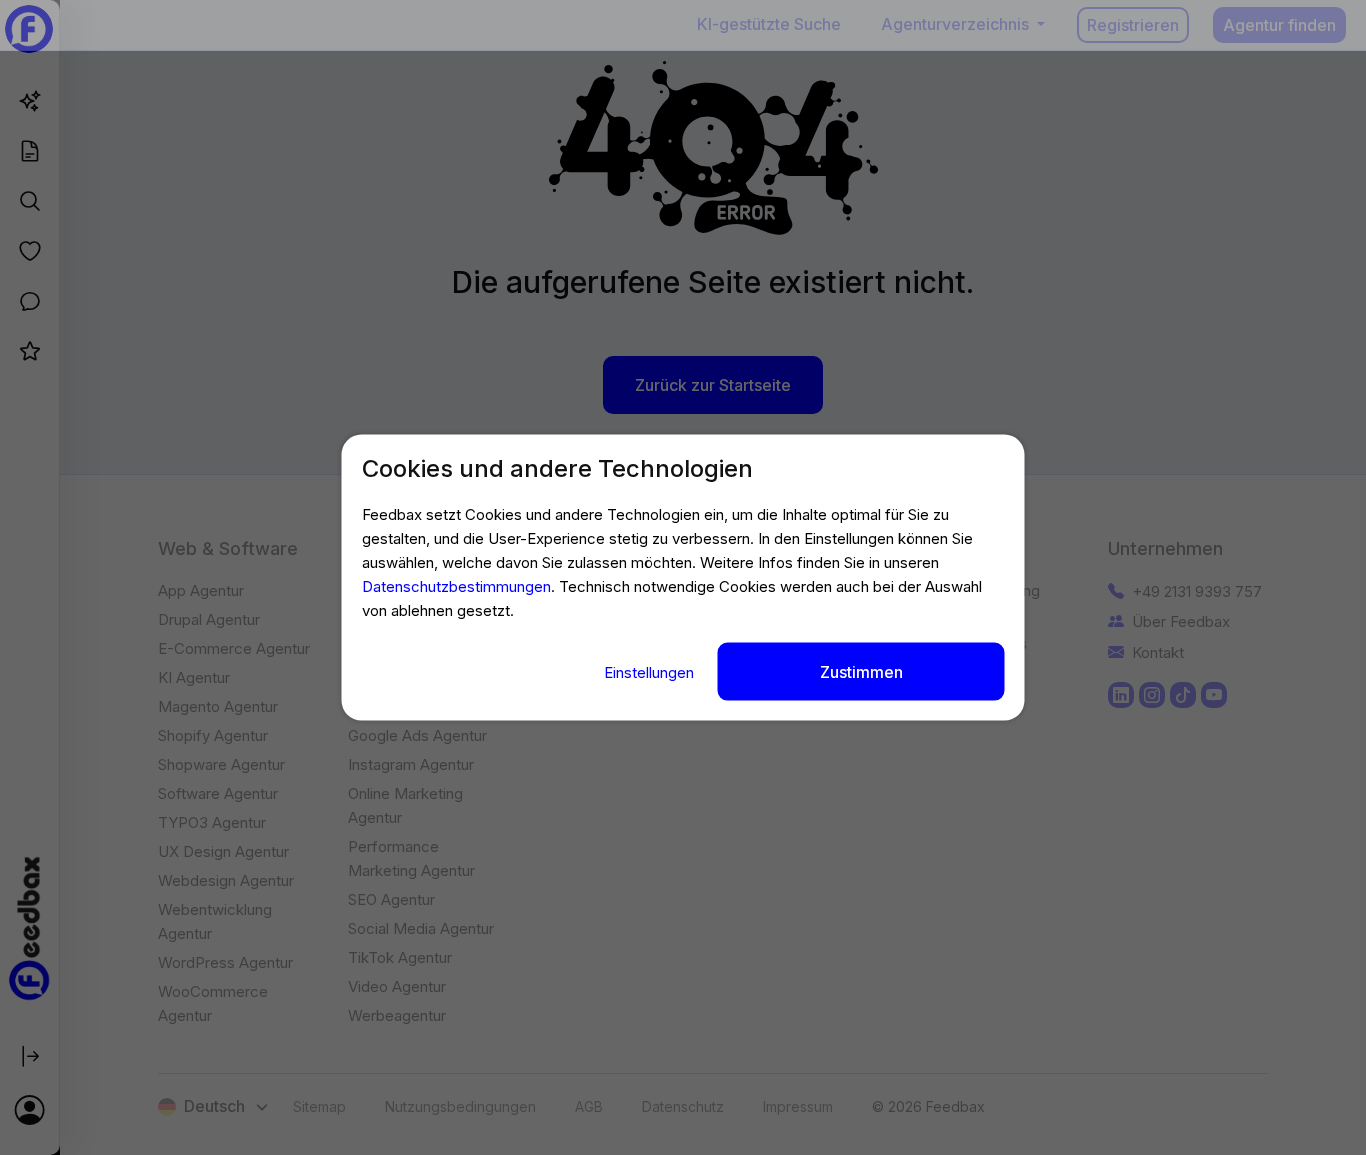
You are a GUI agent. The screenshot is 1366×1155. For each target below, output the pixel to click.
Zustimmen (861, 672)
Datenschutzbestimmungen (456, 586)
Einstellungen (651, 672)
